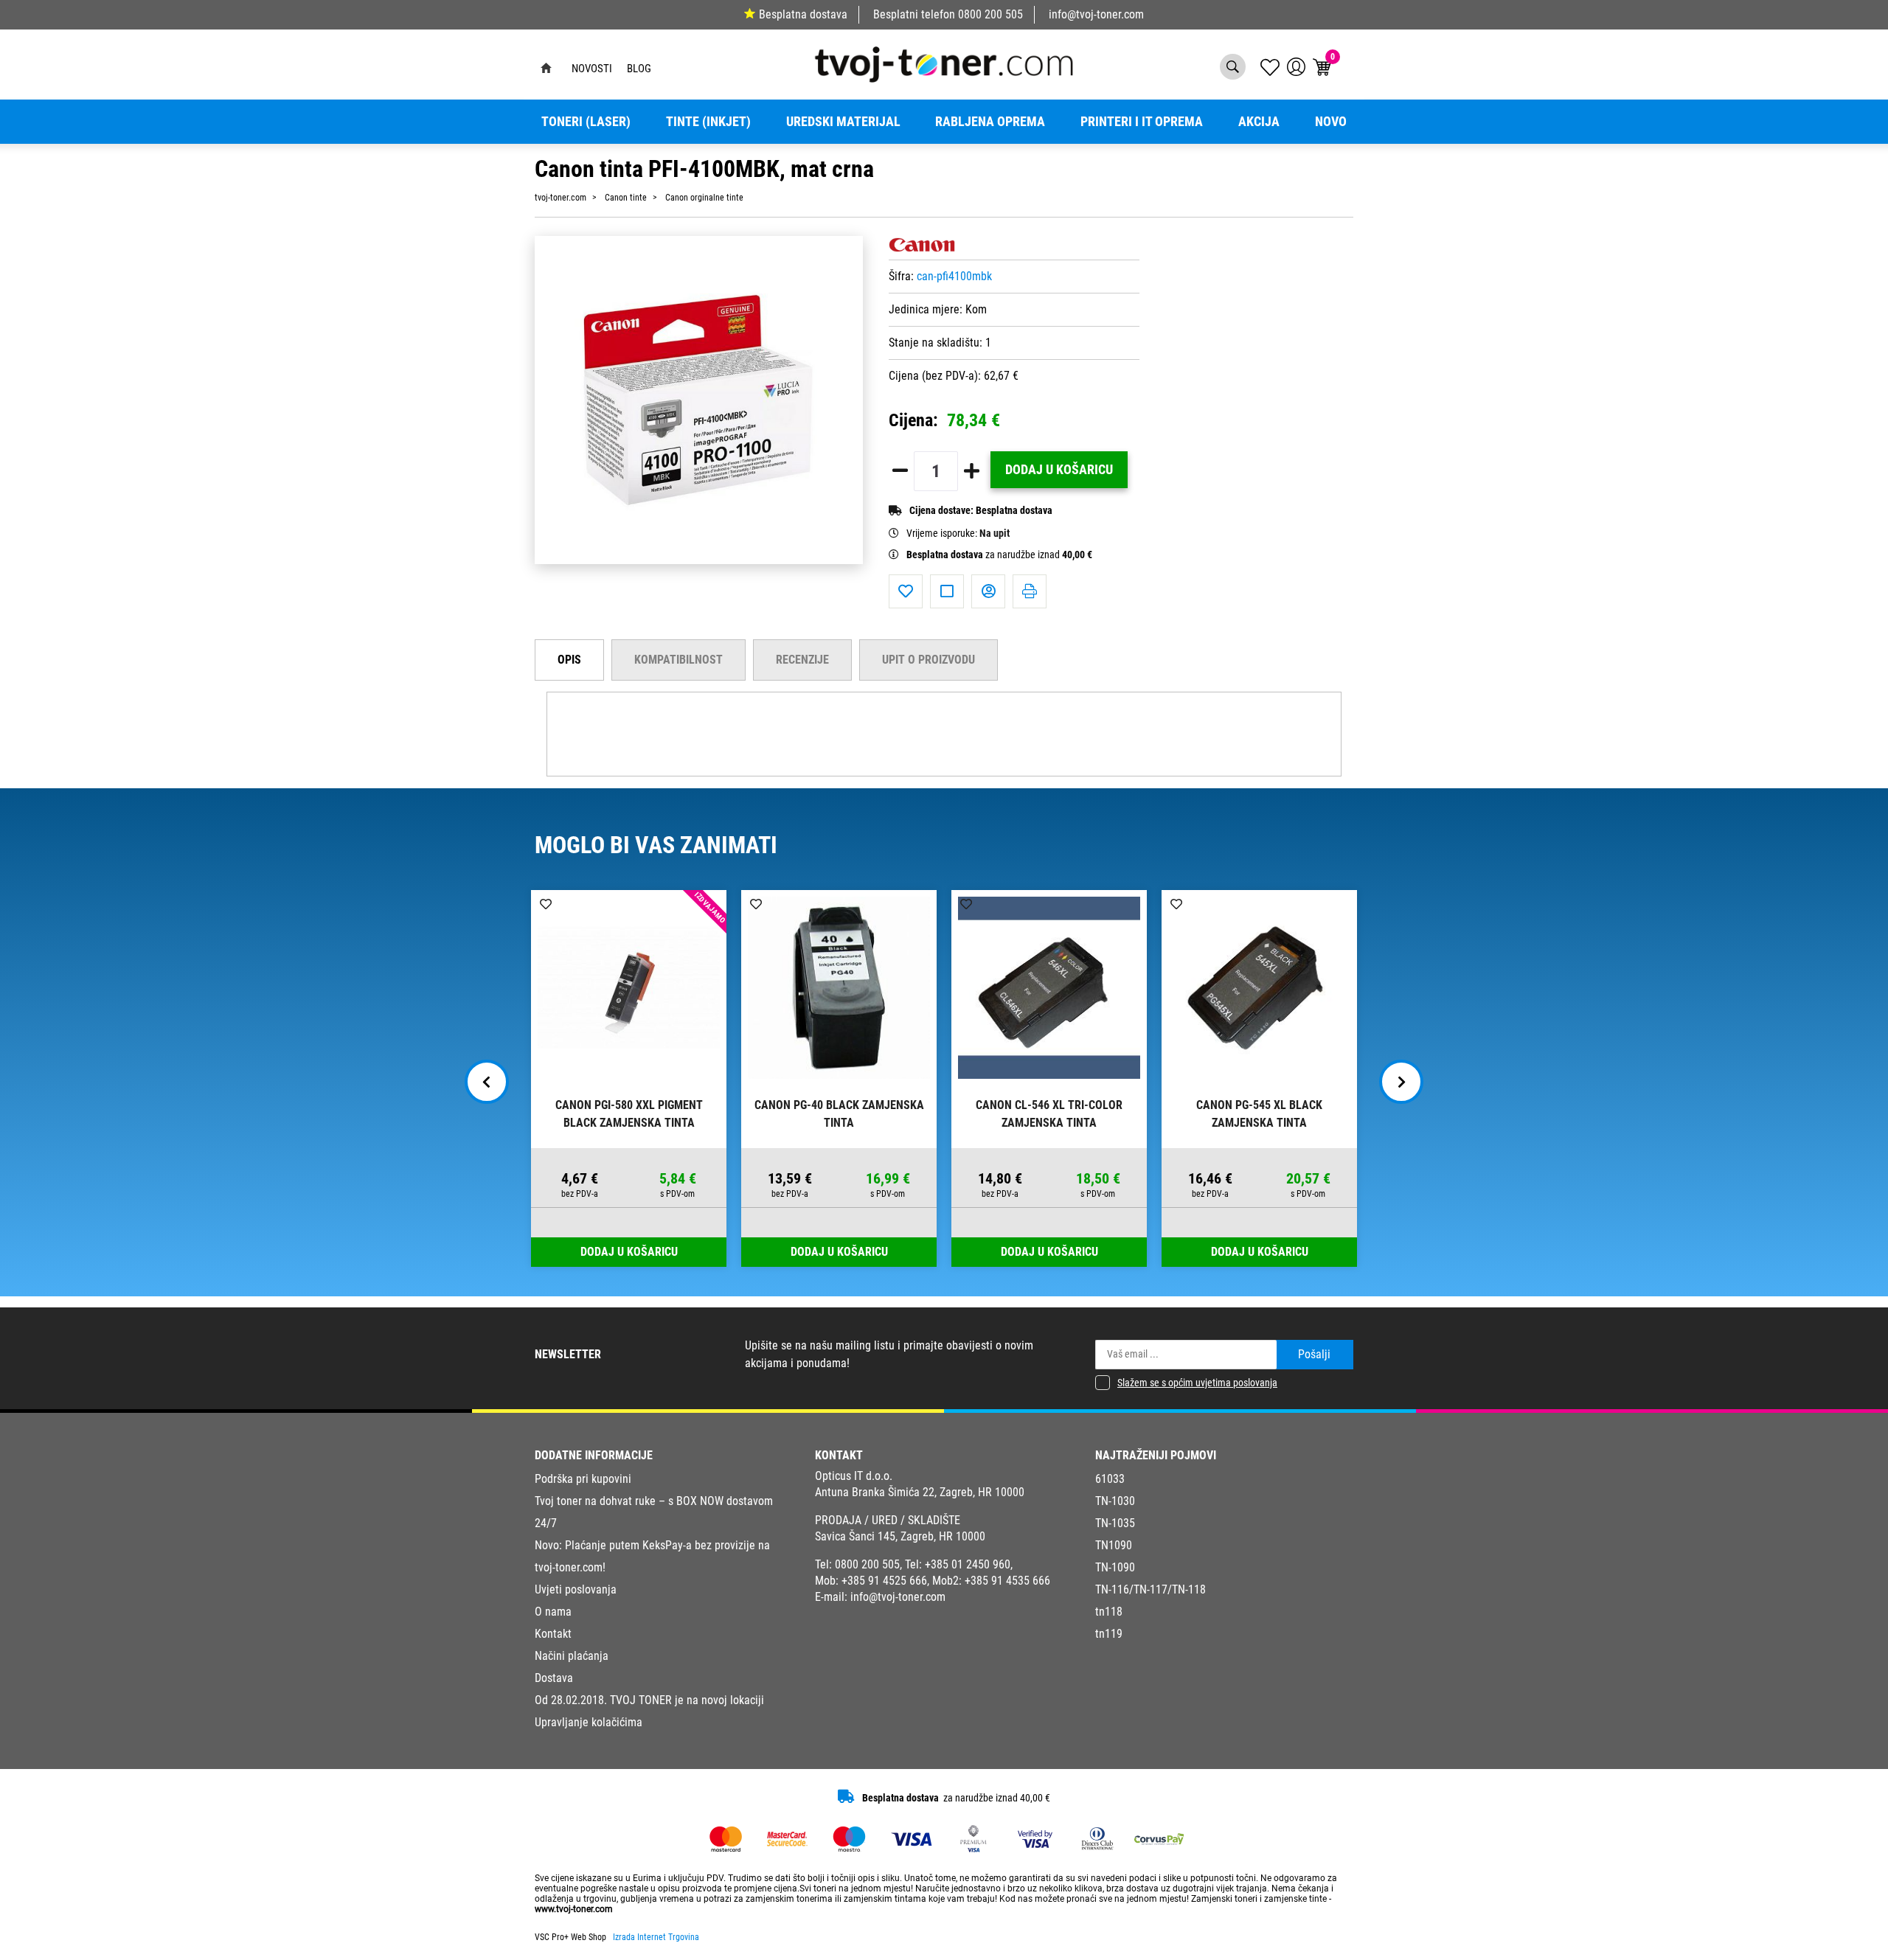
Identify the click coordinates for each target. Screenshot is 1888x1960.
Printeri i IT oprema (1142, 122)
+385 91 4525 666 (884, 1581)
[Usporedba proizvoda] (947, 591)
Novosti (592, 69)
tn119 (1109, 1634)
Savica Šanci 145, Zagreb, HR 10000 (900, 1536)
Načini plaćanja (572, 1656)
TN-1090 (1115, 1567)
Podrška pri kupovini (583, 1479)
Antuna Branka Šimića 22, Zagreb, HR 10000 (920, 1492)
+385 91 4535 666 (1007, 1581)
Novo (1331, 122)
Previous (487, 1082)
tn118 (1109, 1612)
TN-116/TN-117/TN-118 (1150, 1589)
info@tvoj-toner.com (1096, 14)
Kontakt (553, 1634)
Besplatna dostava (803, 14)
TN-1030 (1115, 1501)
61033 (1110, 1479)
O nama (553, 1612)
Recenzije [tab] (802, 660)
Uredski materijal (843, 122)
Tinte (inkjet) (708, 122)
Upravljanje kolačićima (589, 1722)
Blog (639, 69)
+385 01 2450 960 (968, 1564)
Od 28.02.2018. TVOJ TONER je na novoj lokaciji (649, 1700)
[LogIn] (1296, 67)
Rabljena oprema (990, 122)
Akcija (1259, 122)
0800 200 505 (990, 14)
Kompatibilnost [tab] (678, 660)
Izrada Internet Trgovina (656, 1937)
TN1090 (1114, 1545)
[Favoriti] (906, 591)
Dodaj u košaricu (1059, 470)
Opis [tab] (569, 660)
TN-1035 (1115, 1523)
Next (1401, 1082)
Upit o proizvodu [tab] (929, 660)
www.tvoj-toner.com (574, 1909)
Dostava (554, 1678)
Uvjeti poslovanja (576, 1589)
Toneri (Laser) (586, 122)
